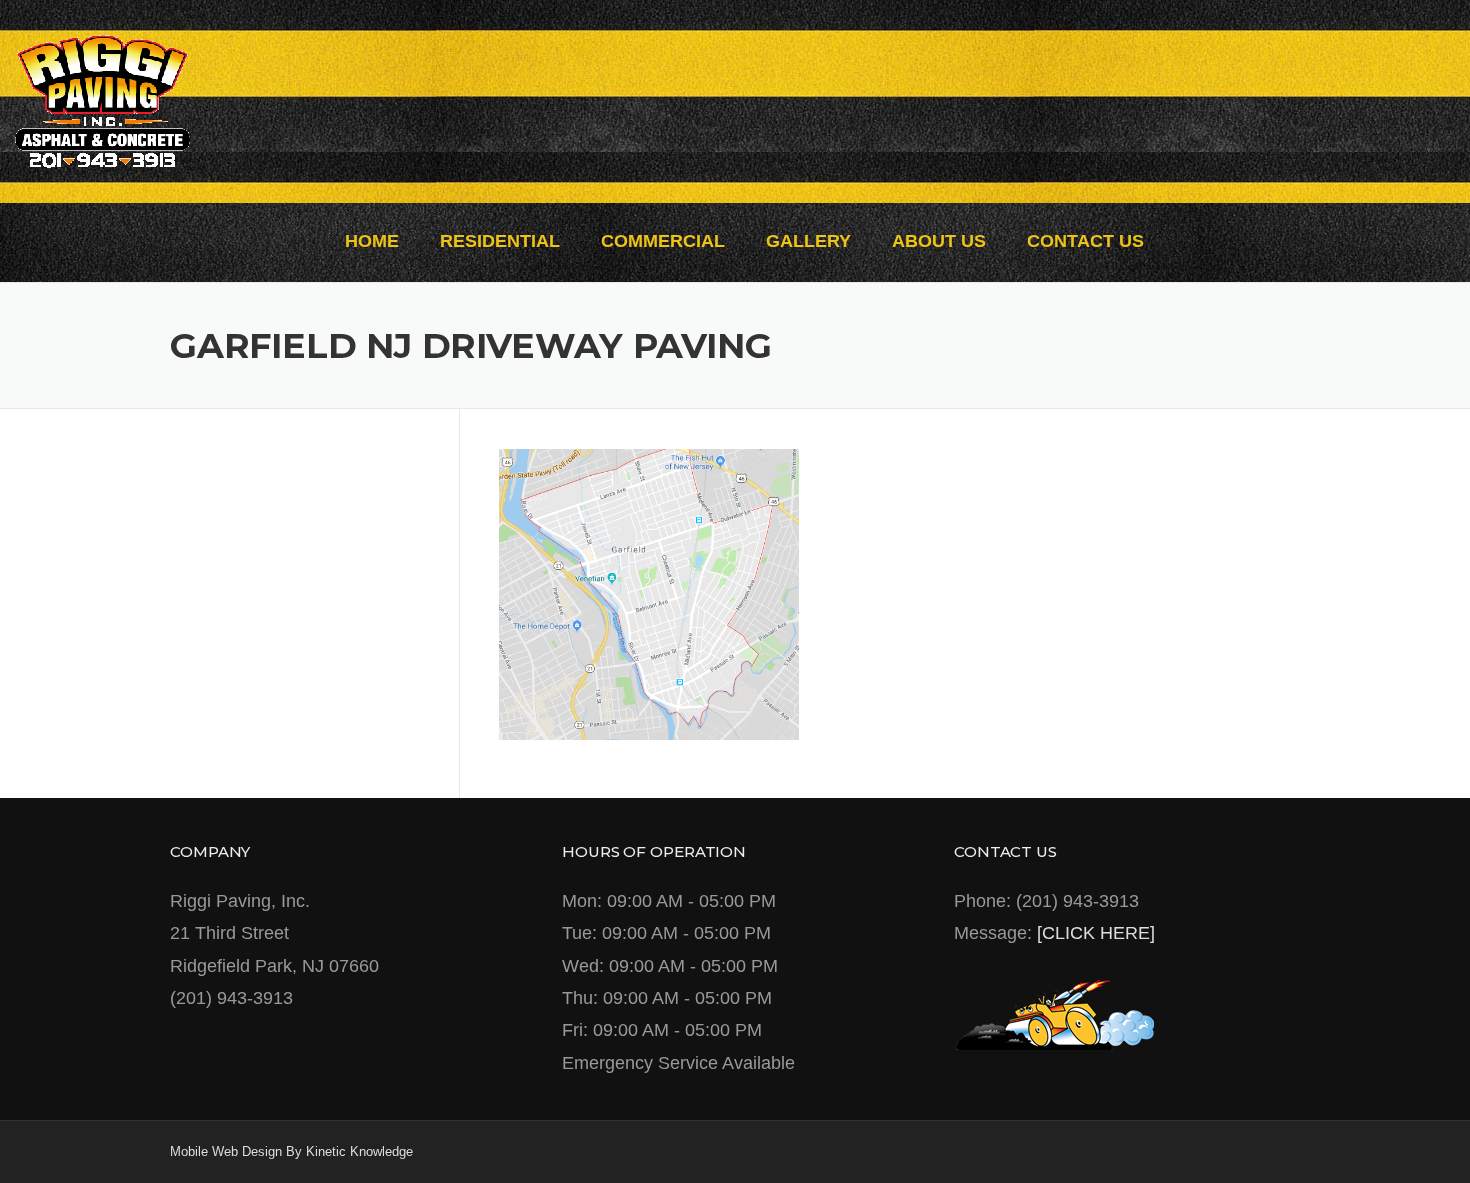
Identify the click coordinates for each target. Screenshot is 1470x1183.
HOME (372, 241)
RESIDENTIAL (500, 241)
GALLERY (808, 241)
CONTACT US (1085, 241)
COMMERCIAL (663, 241)
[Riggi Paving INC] (102, 100)
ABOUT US (939, 241)
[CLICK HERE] (1096, 933)
